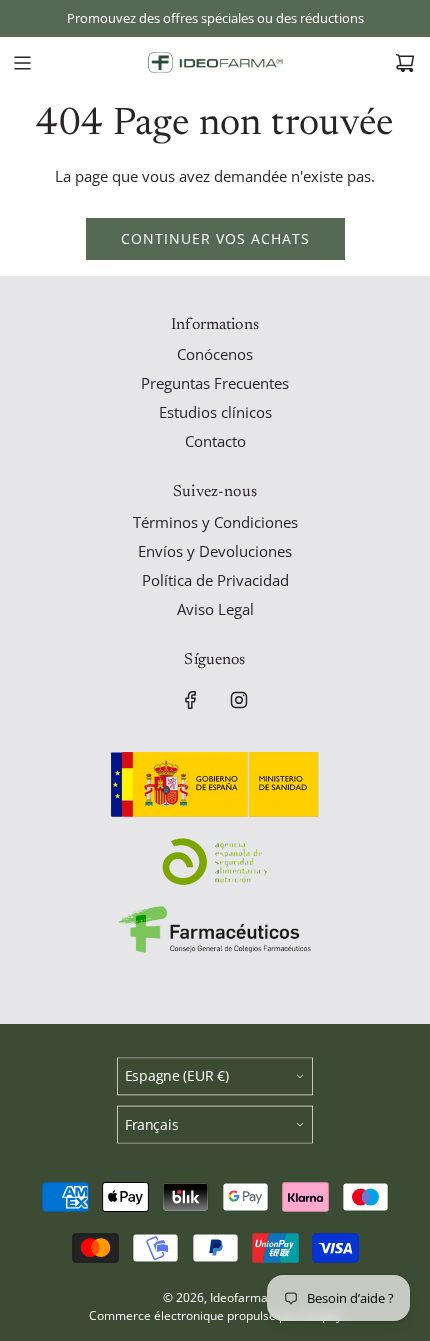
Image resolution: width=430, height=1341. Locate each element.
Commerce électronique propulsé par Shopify (215, 1315)
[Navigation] (22, 63)
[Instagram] (239, 700)
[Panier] (405, 63)
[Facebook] (191, 700)
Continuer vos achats (215, 238)
